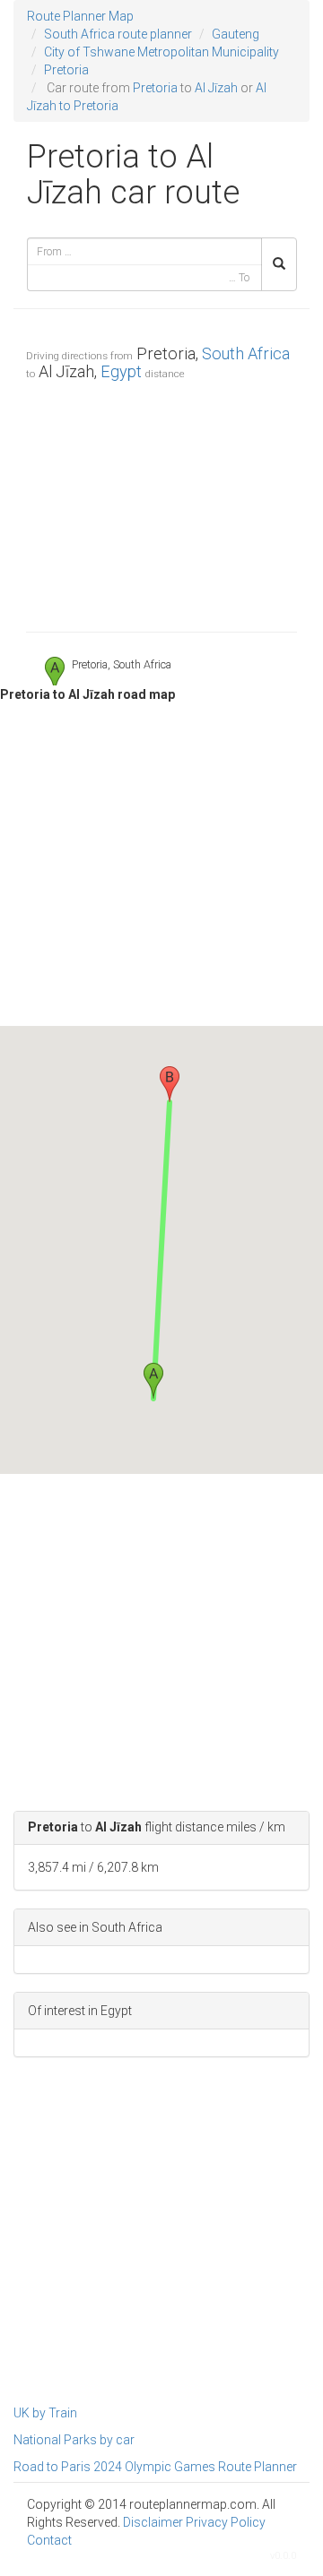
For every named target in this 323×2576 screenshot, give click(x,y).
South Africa (246, 353)
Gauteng (236, 34)
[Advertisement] (161, 502)
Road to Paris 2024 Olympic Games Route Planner (155, 2467)
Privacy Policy (226, 2522)
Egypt (121, 371)
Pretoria (66, 70)
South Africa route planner (118, 34)
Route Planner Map (80, 16)
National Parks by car (74, 2440)
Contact (49, 2540)
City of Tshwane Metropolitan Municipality (161, 52)
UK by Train (45, 2413)
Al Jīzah (216, 88)
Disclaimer (153, 2522)
